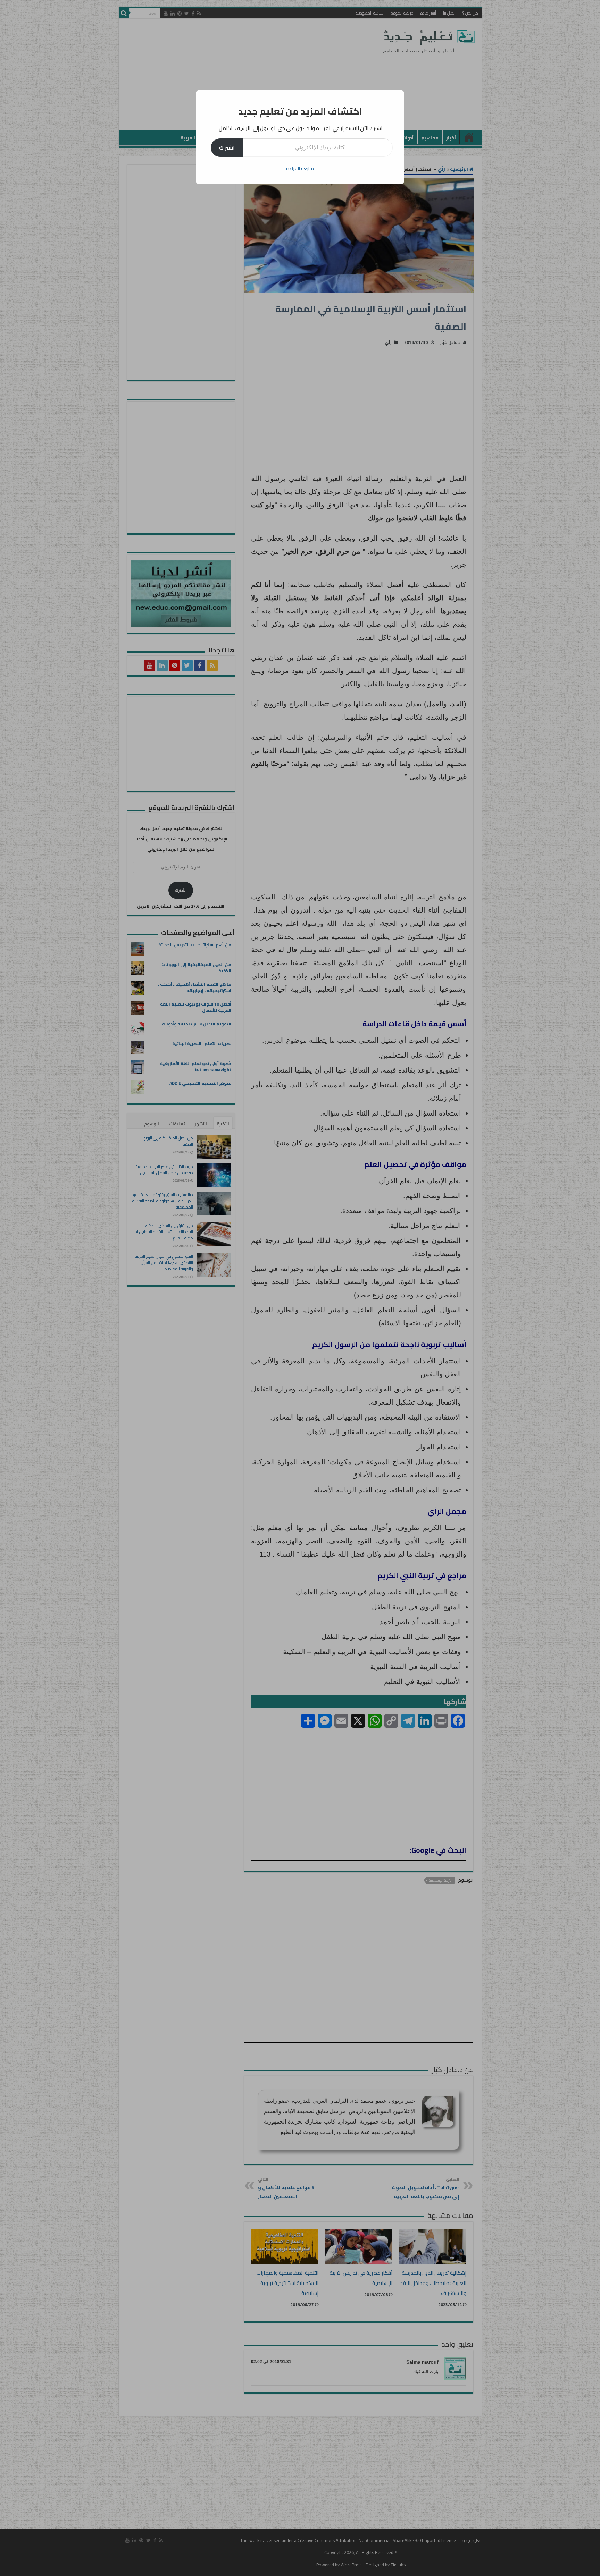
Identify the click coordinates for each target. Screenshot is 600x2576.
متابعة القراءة (300, 168)
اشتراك (227, 147)
